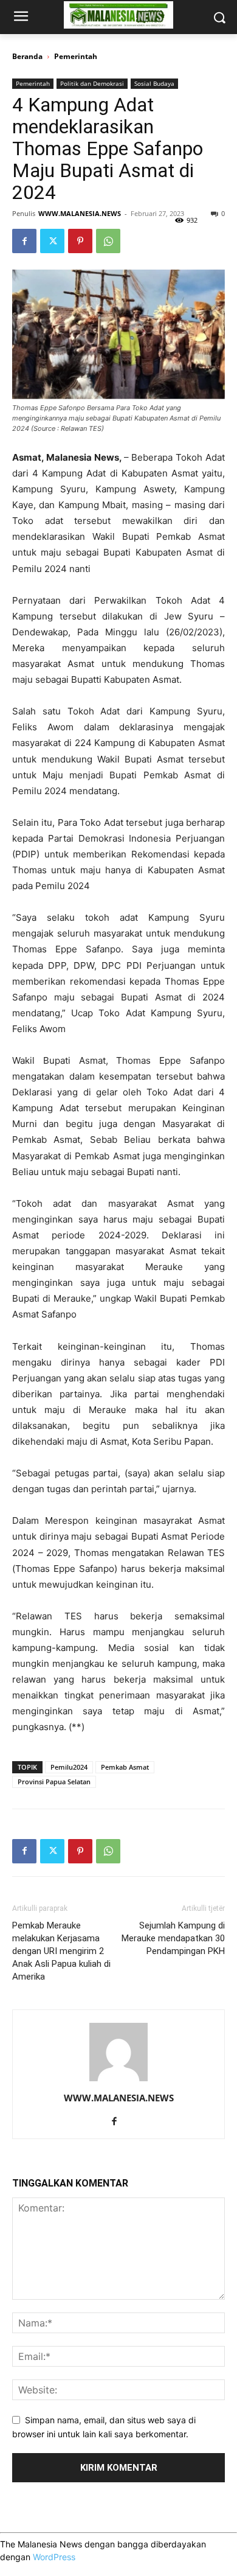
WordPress (54, 2557)
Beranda (27, 56)
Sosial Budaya (154, 83)
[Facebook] (24, 241)
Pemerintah (76, 56)
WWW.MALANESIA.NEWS (80, 213)
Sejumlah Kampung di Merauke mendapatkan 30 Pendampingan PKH (173, 1938)
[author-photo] (118, 2081)
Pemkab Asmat (125, 1767)
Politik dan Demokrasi (92, 83)
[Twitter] (52, 241)
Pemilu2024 (69, 1767)
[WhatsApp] (108, 241)
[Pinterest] (80, 241)
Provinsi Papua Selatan (54, 1782)
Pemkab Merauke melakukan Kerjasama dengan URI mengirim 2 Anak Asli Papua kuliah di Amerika (61, 1951)
